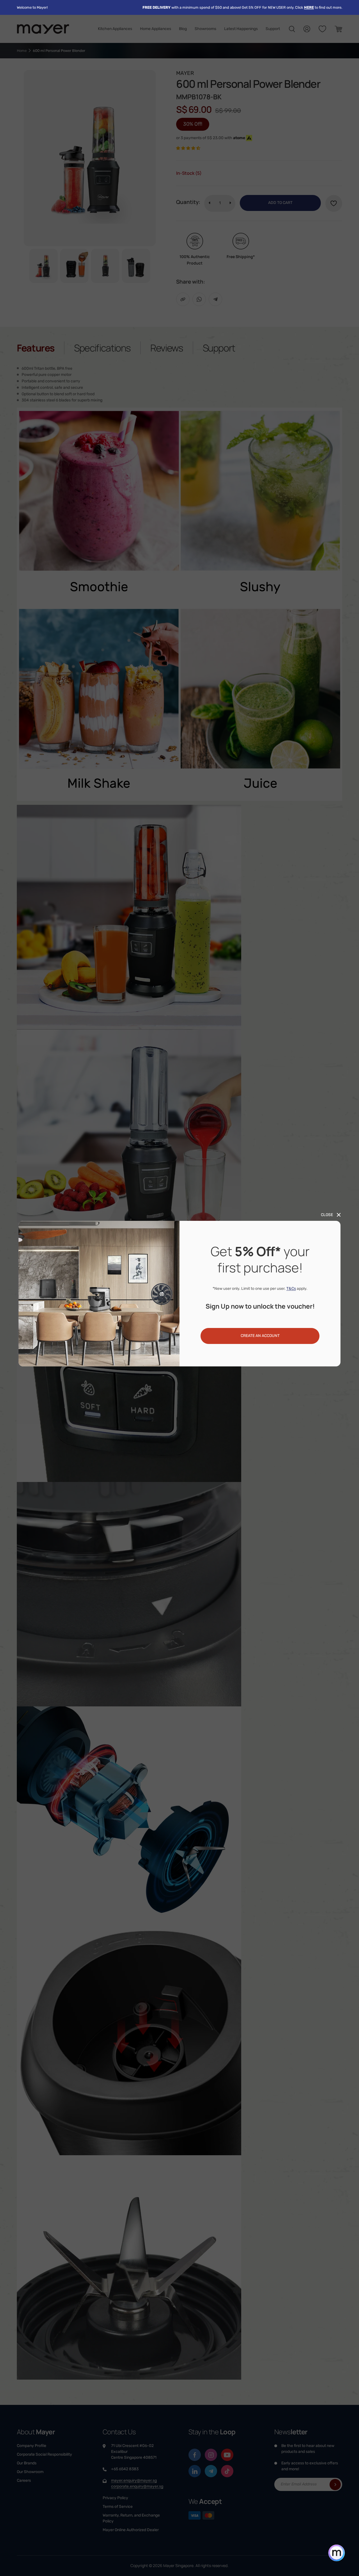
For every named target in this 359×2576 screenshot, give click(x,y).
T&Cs (291, 1289)
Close (327, 1215)
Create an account (260, 1336)
